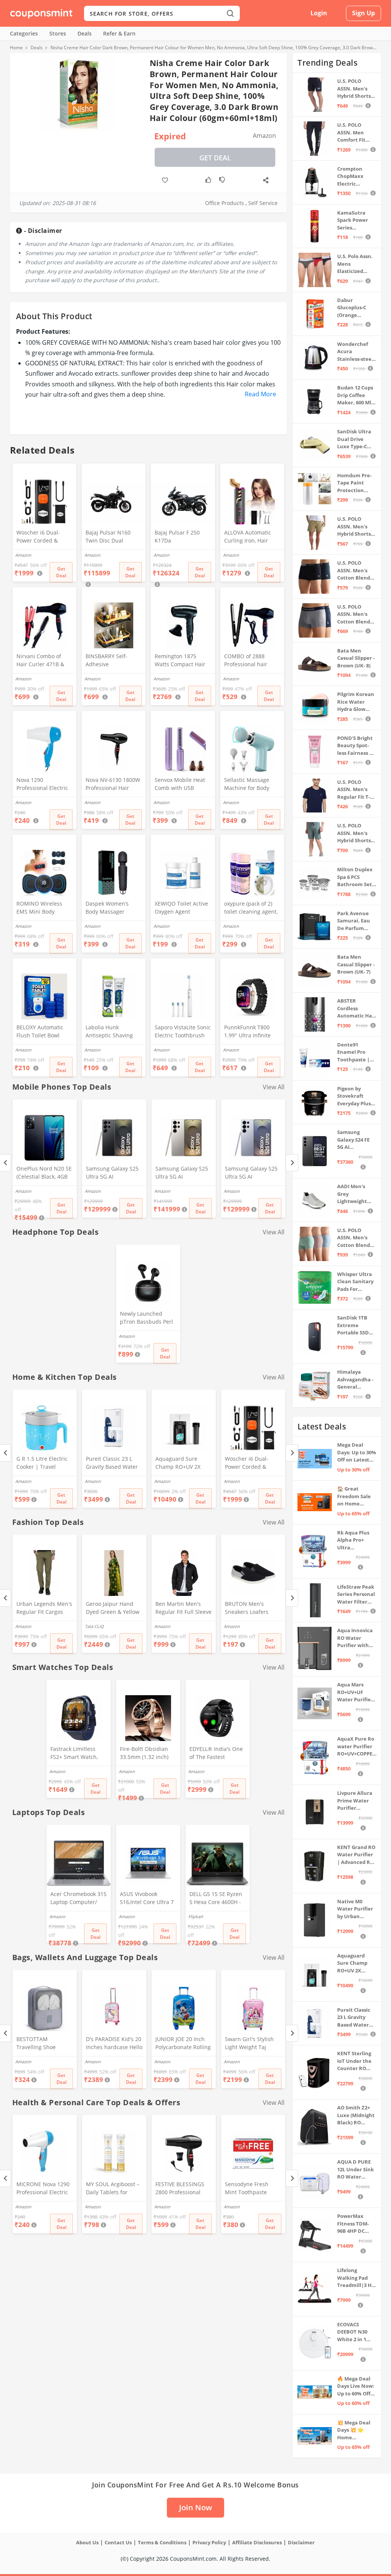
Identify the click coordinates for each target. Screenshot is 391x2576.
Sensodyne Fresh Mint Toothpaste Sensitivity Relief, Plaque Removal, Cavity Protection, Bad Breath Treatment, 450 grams (253, 2189)
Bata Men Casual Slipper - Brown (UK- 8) (356, 658)
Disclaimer (301, 2542)
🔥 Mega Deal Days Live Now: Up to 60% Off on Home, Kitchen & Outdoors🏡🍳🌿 (356, 2386)
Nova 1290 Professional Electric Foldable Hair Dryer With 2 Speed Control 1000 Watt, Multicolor (44, 785)
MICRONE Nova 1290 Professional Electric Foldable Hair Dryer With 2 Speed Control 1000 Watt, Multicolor (44, 2189)
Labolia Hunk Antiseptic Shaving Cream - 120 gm (109, 1032)
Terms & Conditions (162, 2542)
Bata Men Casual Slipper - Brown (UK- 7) (356, 964)
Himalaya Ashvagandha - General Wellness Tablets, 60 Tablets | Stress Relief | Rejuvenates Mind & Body (356, 1380)
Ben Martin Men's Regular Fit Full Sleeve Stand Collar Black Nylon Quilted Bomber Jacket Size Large (183, 1609)
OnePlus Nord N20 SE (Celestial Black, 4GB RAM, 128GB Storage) (44, 1173)
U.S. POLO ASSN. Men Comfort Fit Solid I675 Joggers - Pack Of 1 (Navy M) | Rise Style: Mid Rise (355, 133)
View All (274, 1087)
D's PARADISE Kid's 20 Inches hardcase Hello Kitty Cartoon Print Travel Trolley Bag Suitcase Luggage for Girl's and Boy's (114, 2044)
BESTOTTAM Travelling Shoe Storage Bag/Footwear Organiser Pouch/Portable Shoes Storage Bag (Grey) (44, 2044)
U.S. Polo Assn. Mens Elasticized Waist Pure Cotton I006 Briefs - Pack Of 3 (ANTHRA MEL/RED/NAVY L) (356, 264)
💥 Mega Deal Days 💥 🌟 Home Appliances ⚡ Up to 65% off (354, 2430)
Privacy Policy (209, 2542)
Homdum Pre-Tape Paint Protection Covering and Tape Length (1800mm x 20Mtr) (354, 483)
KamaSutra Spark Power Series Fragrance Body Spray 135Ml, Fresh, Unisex (356, 220)
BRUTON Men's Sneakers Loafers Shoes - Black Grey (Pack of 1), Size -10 (249, 1609)
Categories (24, 33)
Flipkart (196, 1916)
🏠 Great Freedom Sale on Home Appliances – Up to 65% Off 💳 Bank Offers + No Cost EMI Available (357, 1496)
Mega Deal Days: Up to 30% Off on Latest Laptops (357, 1453)
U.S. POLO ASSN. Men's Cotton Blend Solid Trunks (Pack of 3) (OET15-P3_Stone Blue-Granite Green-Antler (356, 1238)
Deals (85, 33)
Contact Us (118, 2542)
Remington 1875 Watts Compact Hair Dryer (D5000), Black (180, 661)
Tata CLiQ (94, 1626)
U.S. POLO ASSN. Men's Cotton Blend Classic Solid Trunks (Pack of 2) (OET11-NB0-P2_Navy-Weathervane (356, 615)
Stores (58, 33)
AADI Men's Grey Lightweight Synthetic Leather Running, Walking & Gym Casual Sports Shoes (356, 1194)
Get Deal (215, 158)
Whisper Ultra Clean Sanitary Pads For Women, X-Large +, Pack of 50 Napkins (356, 1282)
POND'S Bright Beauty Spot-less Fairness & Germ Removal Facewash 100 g (356, 746)
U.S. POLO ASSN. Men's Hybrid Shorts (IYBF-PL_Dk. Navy (354, 89)
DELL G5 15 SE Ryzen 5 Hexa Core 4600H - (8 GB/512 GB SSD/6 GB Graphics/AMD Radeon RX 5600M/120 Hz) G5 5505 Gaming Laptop (216, 1899)
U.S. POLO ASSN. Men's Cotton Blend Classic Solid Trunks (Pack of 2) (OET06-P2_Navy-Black (356, 571)
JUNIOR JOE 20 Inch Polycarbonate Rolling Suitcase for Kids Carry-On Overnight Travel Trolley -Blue (183, 2044)
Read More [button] (260, 394)
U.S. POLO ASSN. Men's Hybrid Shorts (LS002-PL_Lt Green (354, 833)
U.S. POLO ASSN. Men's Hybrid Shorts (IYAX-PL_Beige (355, 527)
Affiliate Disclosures (257, 2542)
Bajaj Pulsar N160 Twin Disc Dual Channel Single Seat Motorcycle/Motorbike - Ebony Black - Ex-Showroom (113, 537)
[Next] (292, 1163)
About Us (87, 2542)
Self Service (263, 203)
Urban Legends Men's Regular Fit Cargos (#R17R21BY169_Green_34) (44, 1609)
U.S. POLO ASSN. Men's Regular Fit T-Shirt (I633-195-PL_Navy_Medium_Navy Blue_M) (356, 790)
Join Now (195, 2507)
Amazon (23, 1191)
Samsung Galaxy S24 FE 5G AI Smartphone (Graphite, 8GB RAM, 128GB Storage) (355, 1140)
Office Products (225, 203)
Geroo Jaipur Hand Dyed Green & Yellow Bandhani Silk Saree (113, 1609)
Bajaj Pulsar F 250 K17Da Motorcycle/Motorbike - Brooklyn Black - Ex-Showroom (183, 537)
